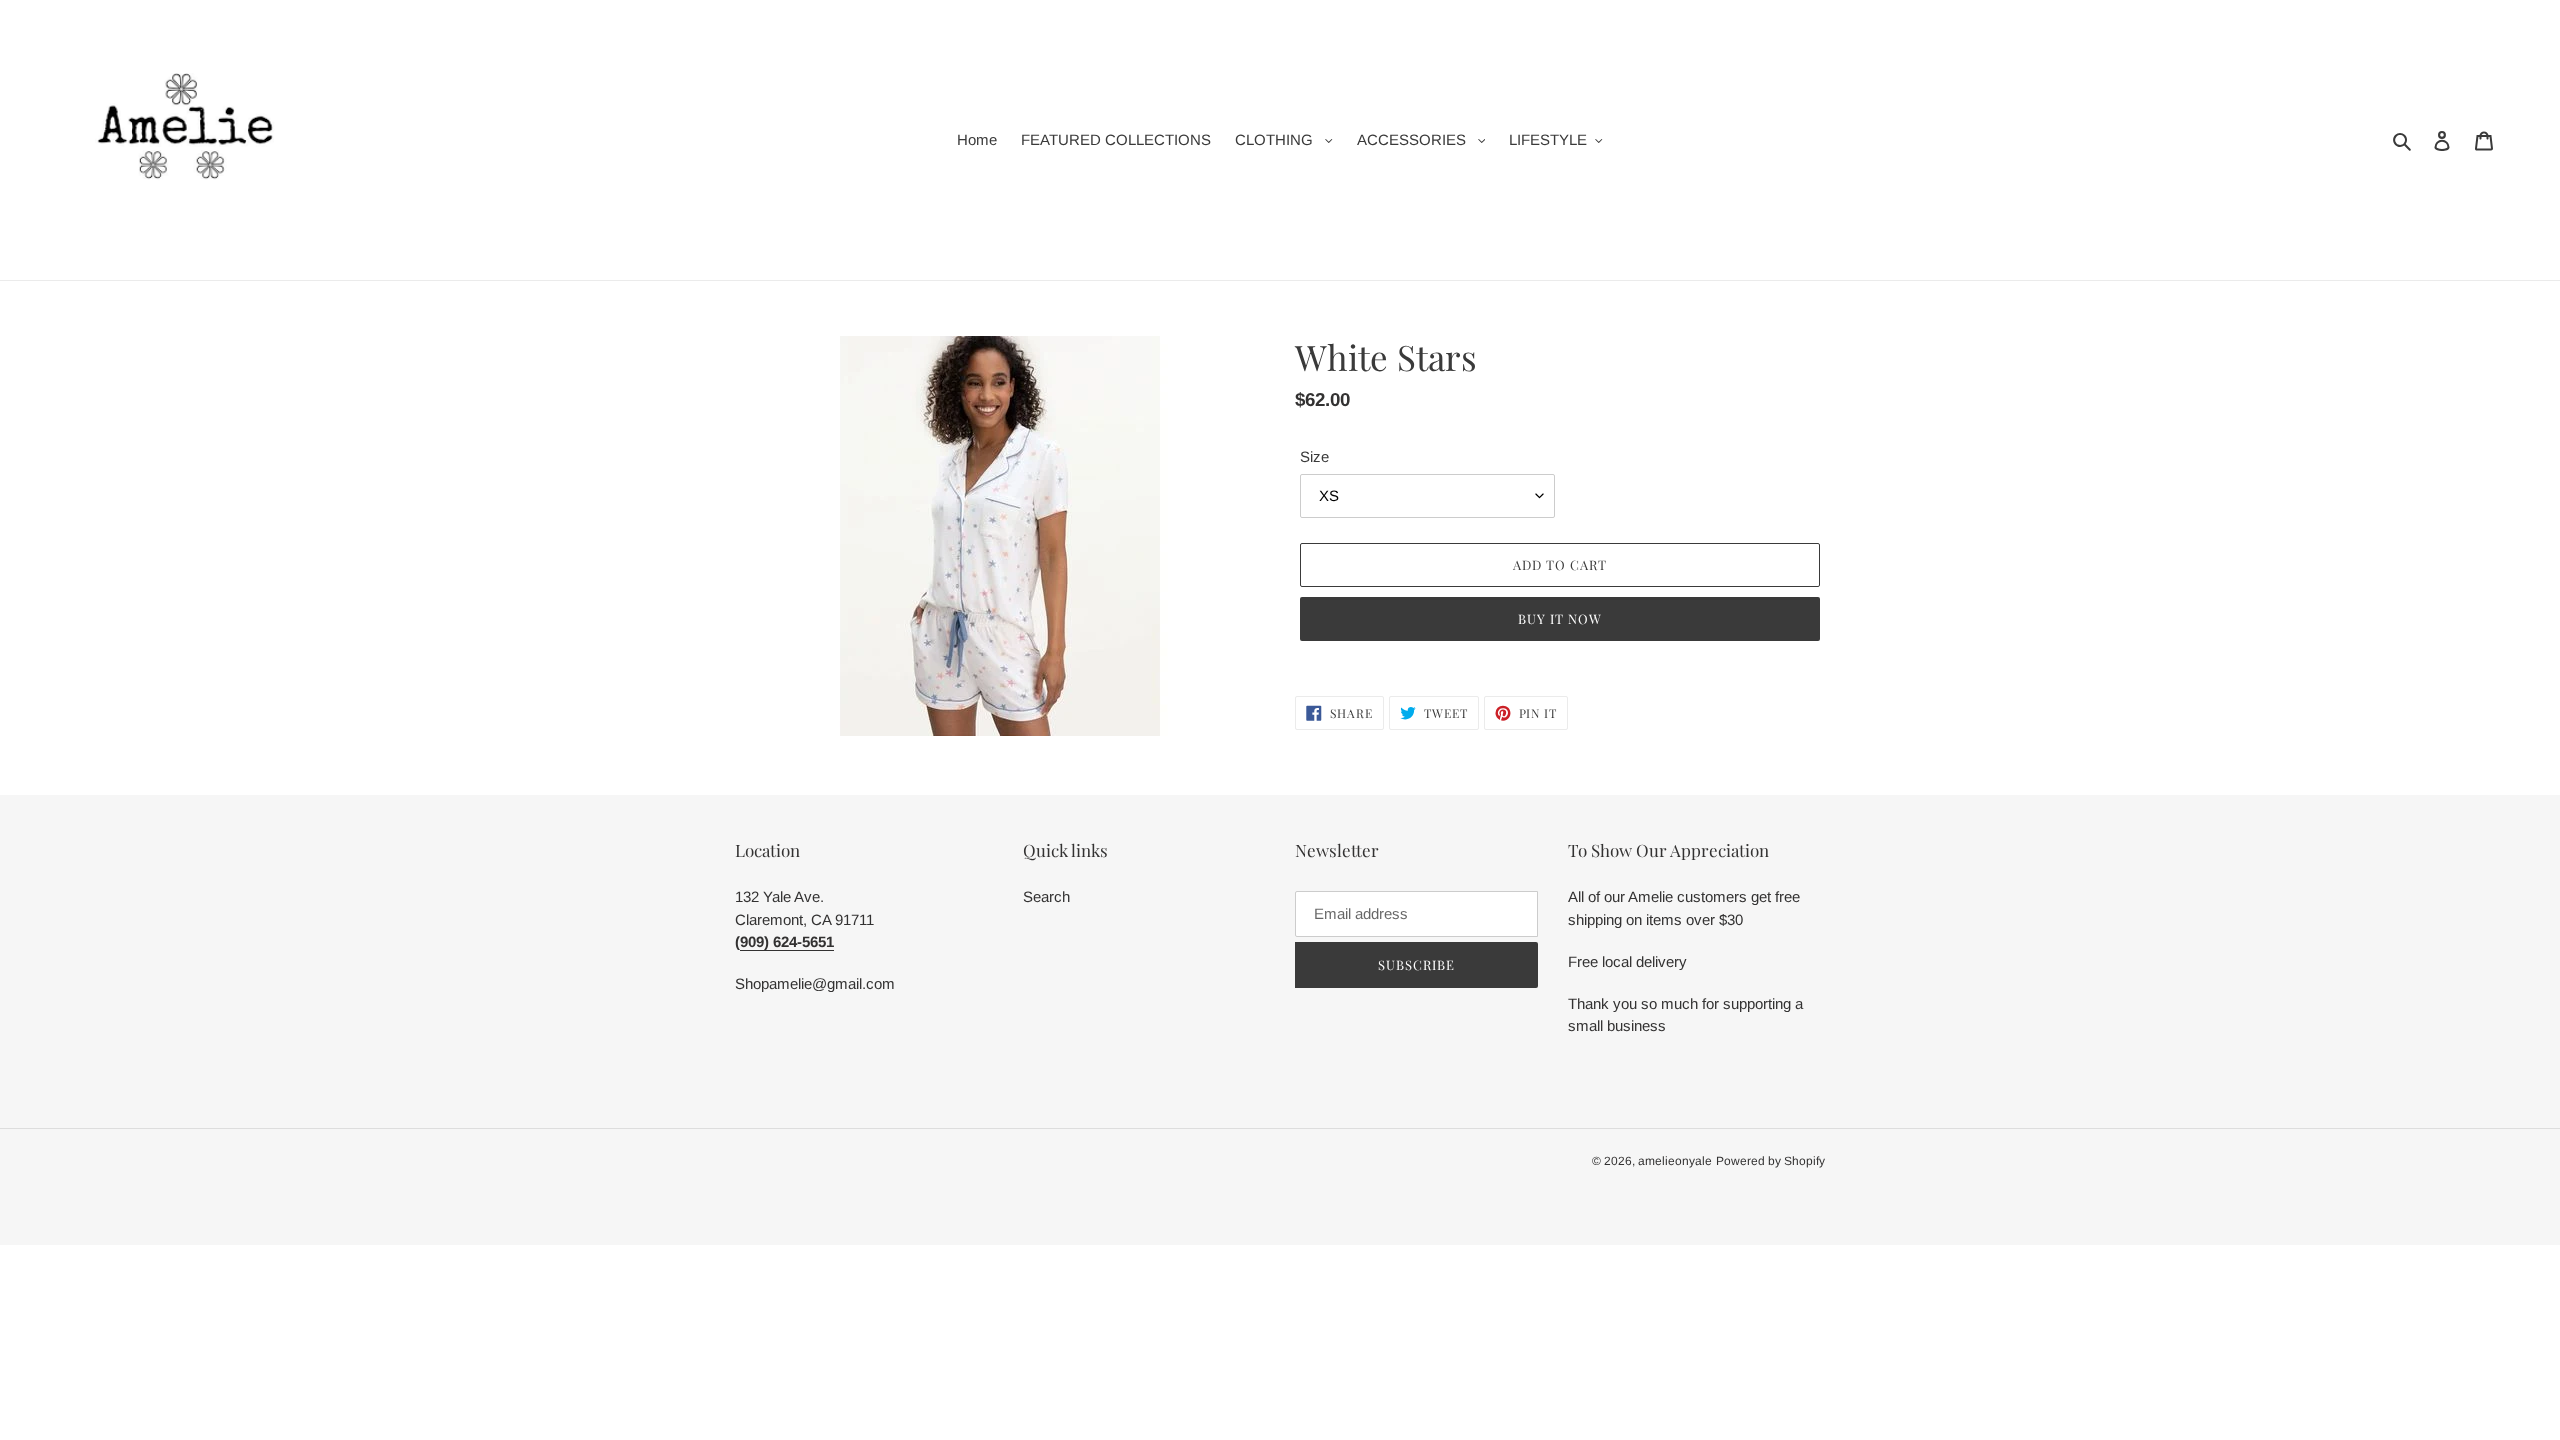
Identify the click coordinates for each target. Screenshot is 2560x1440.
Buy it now (1560, 618)
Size (1314, 456)
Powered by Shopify (1770, 1161)
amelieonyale (1675, 1161)
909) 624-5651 (787, 941)
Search (1046, 896)
